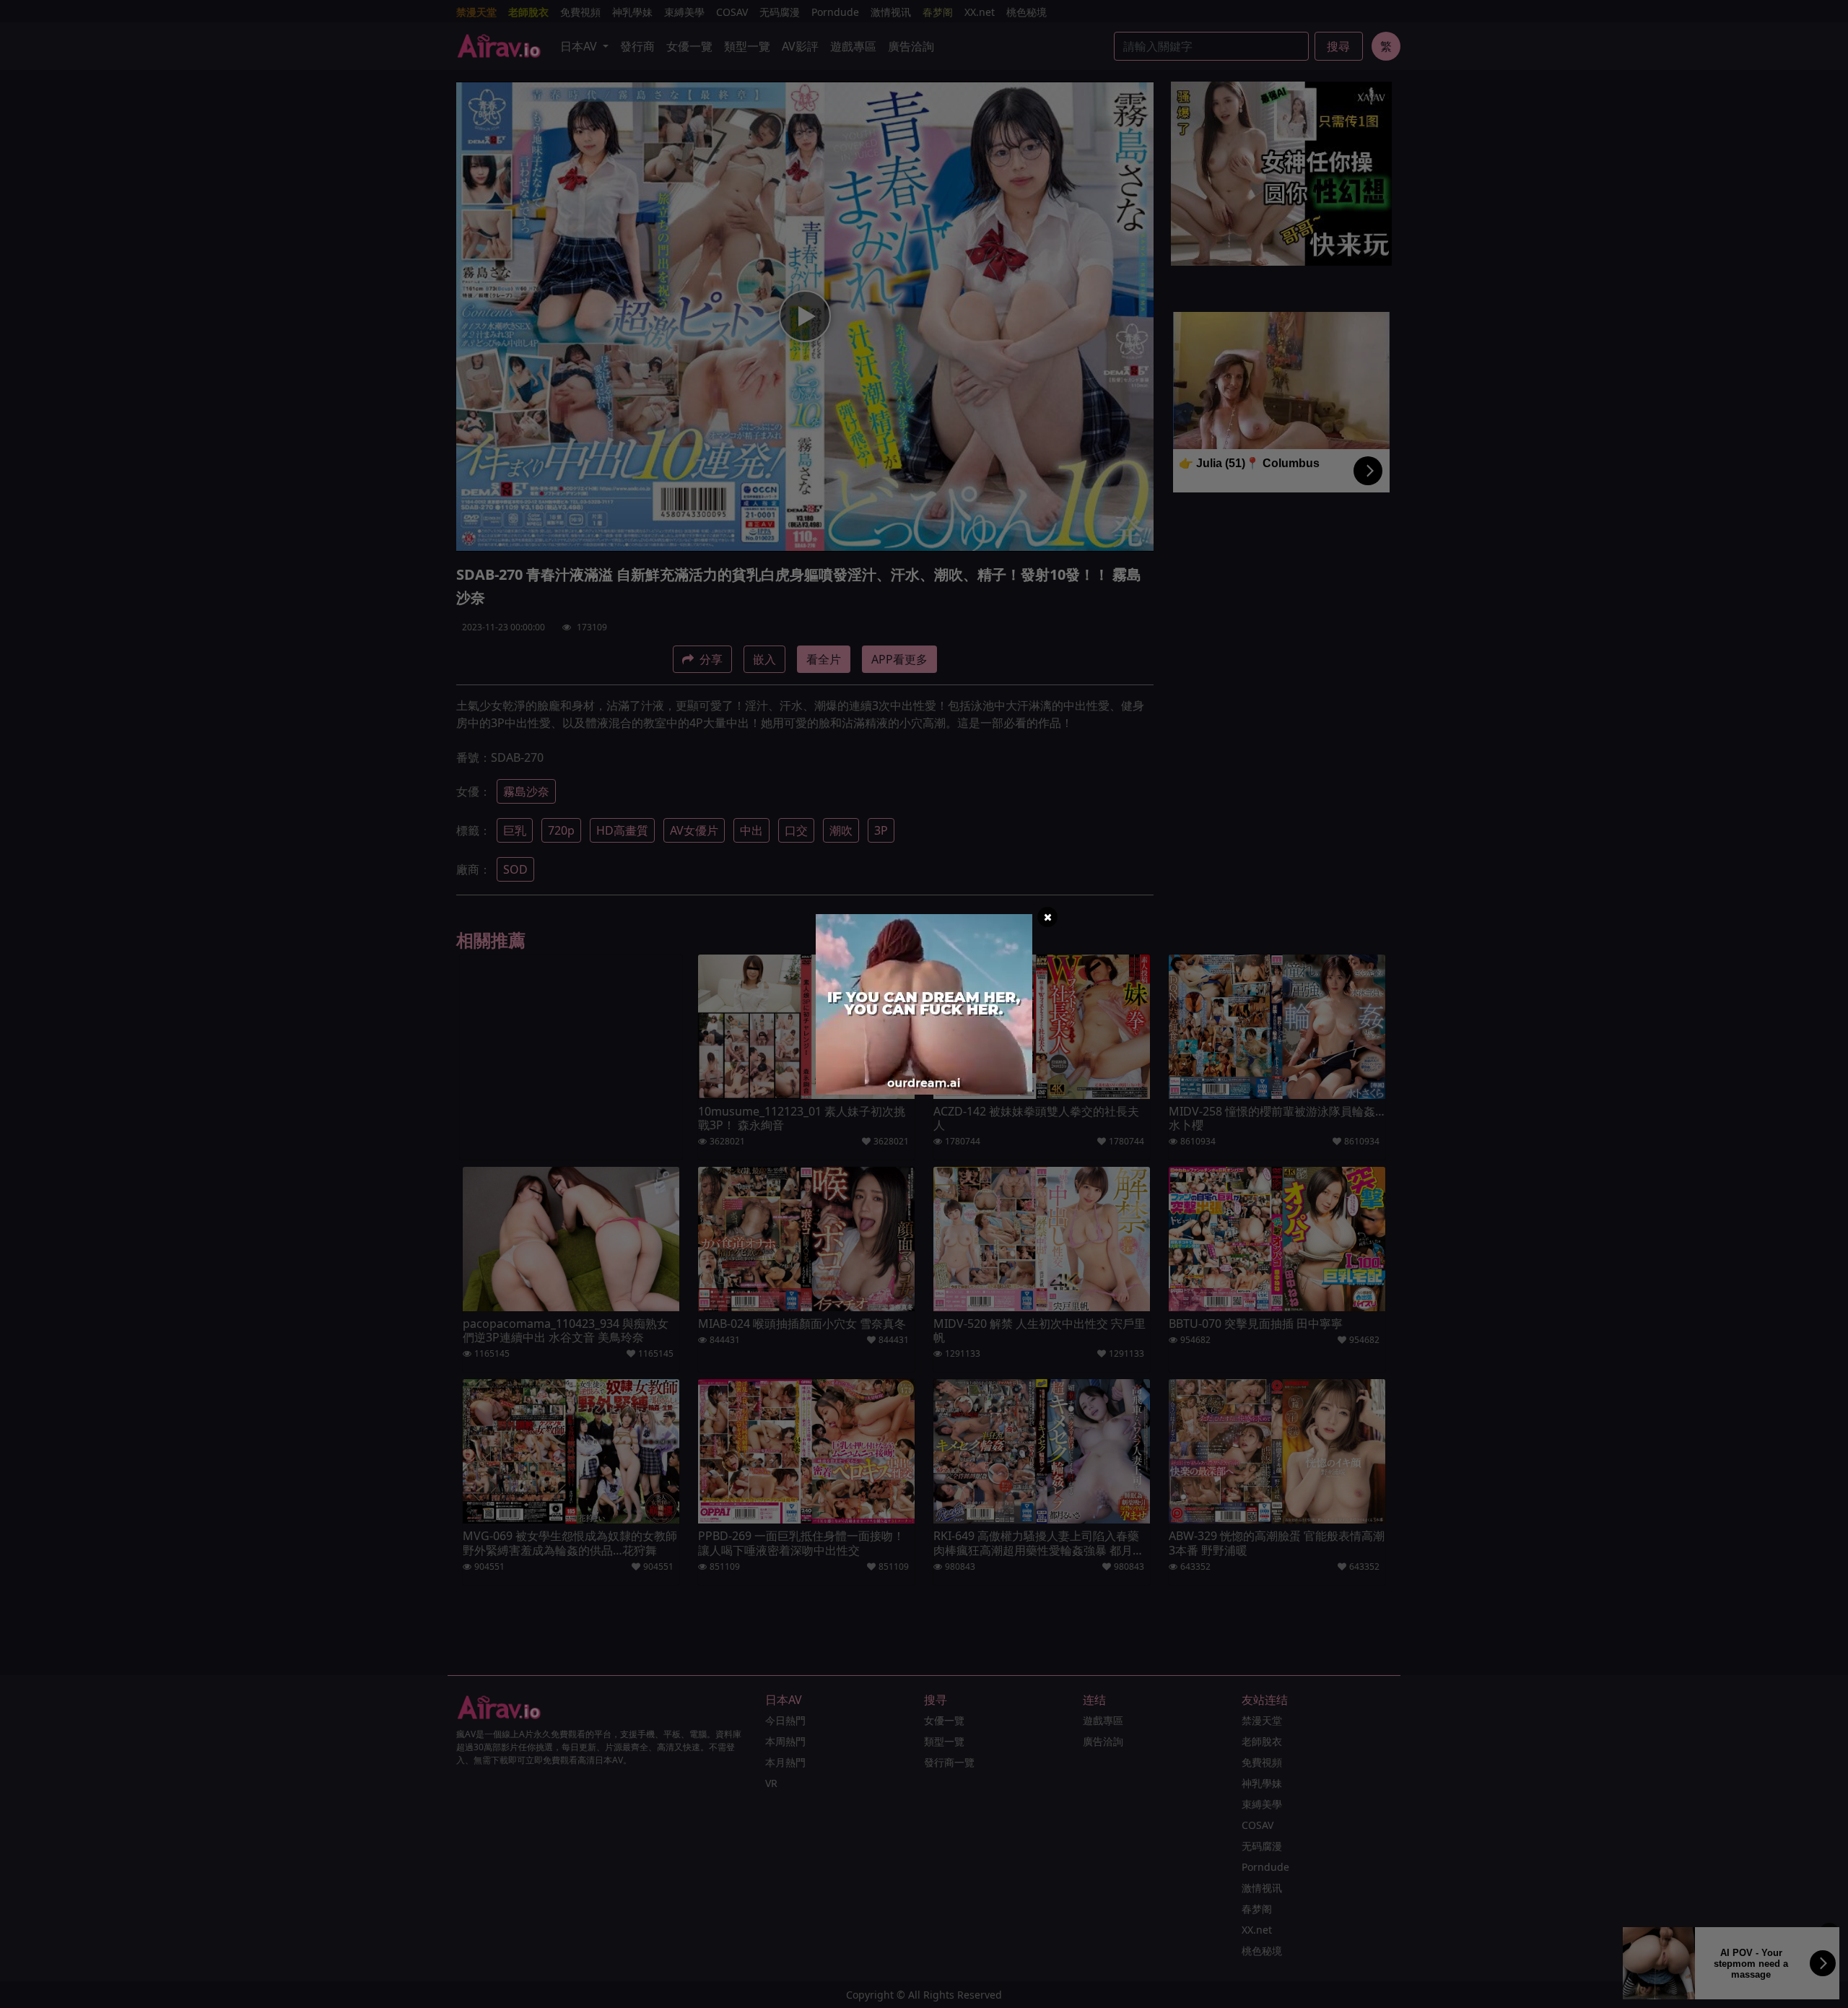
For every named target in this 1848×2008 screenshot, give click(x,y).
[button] (1047, 917)
